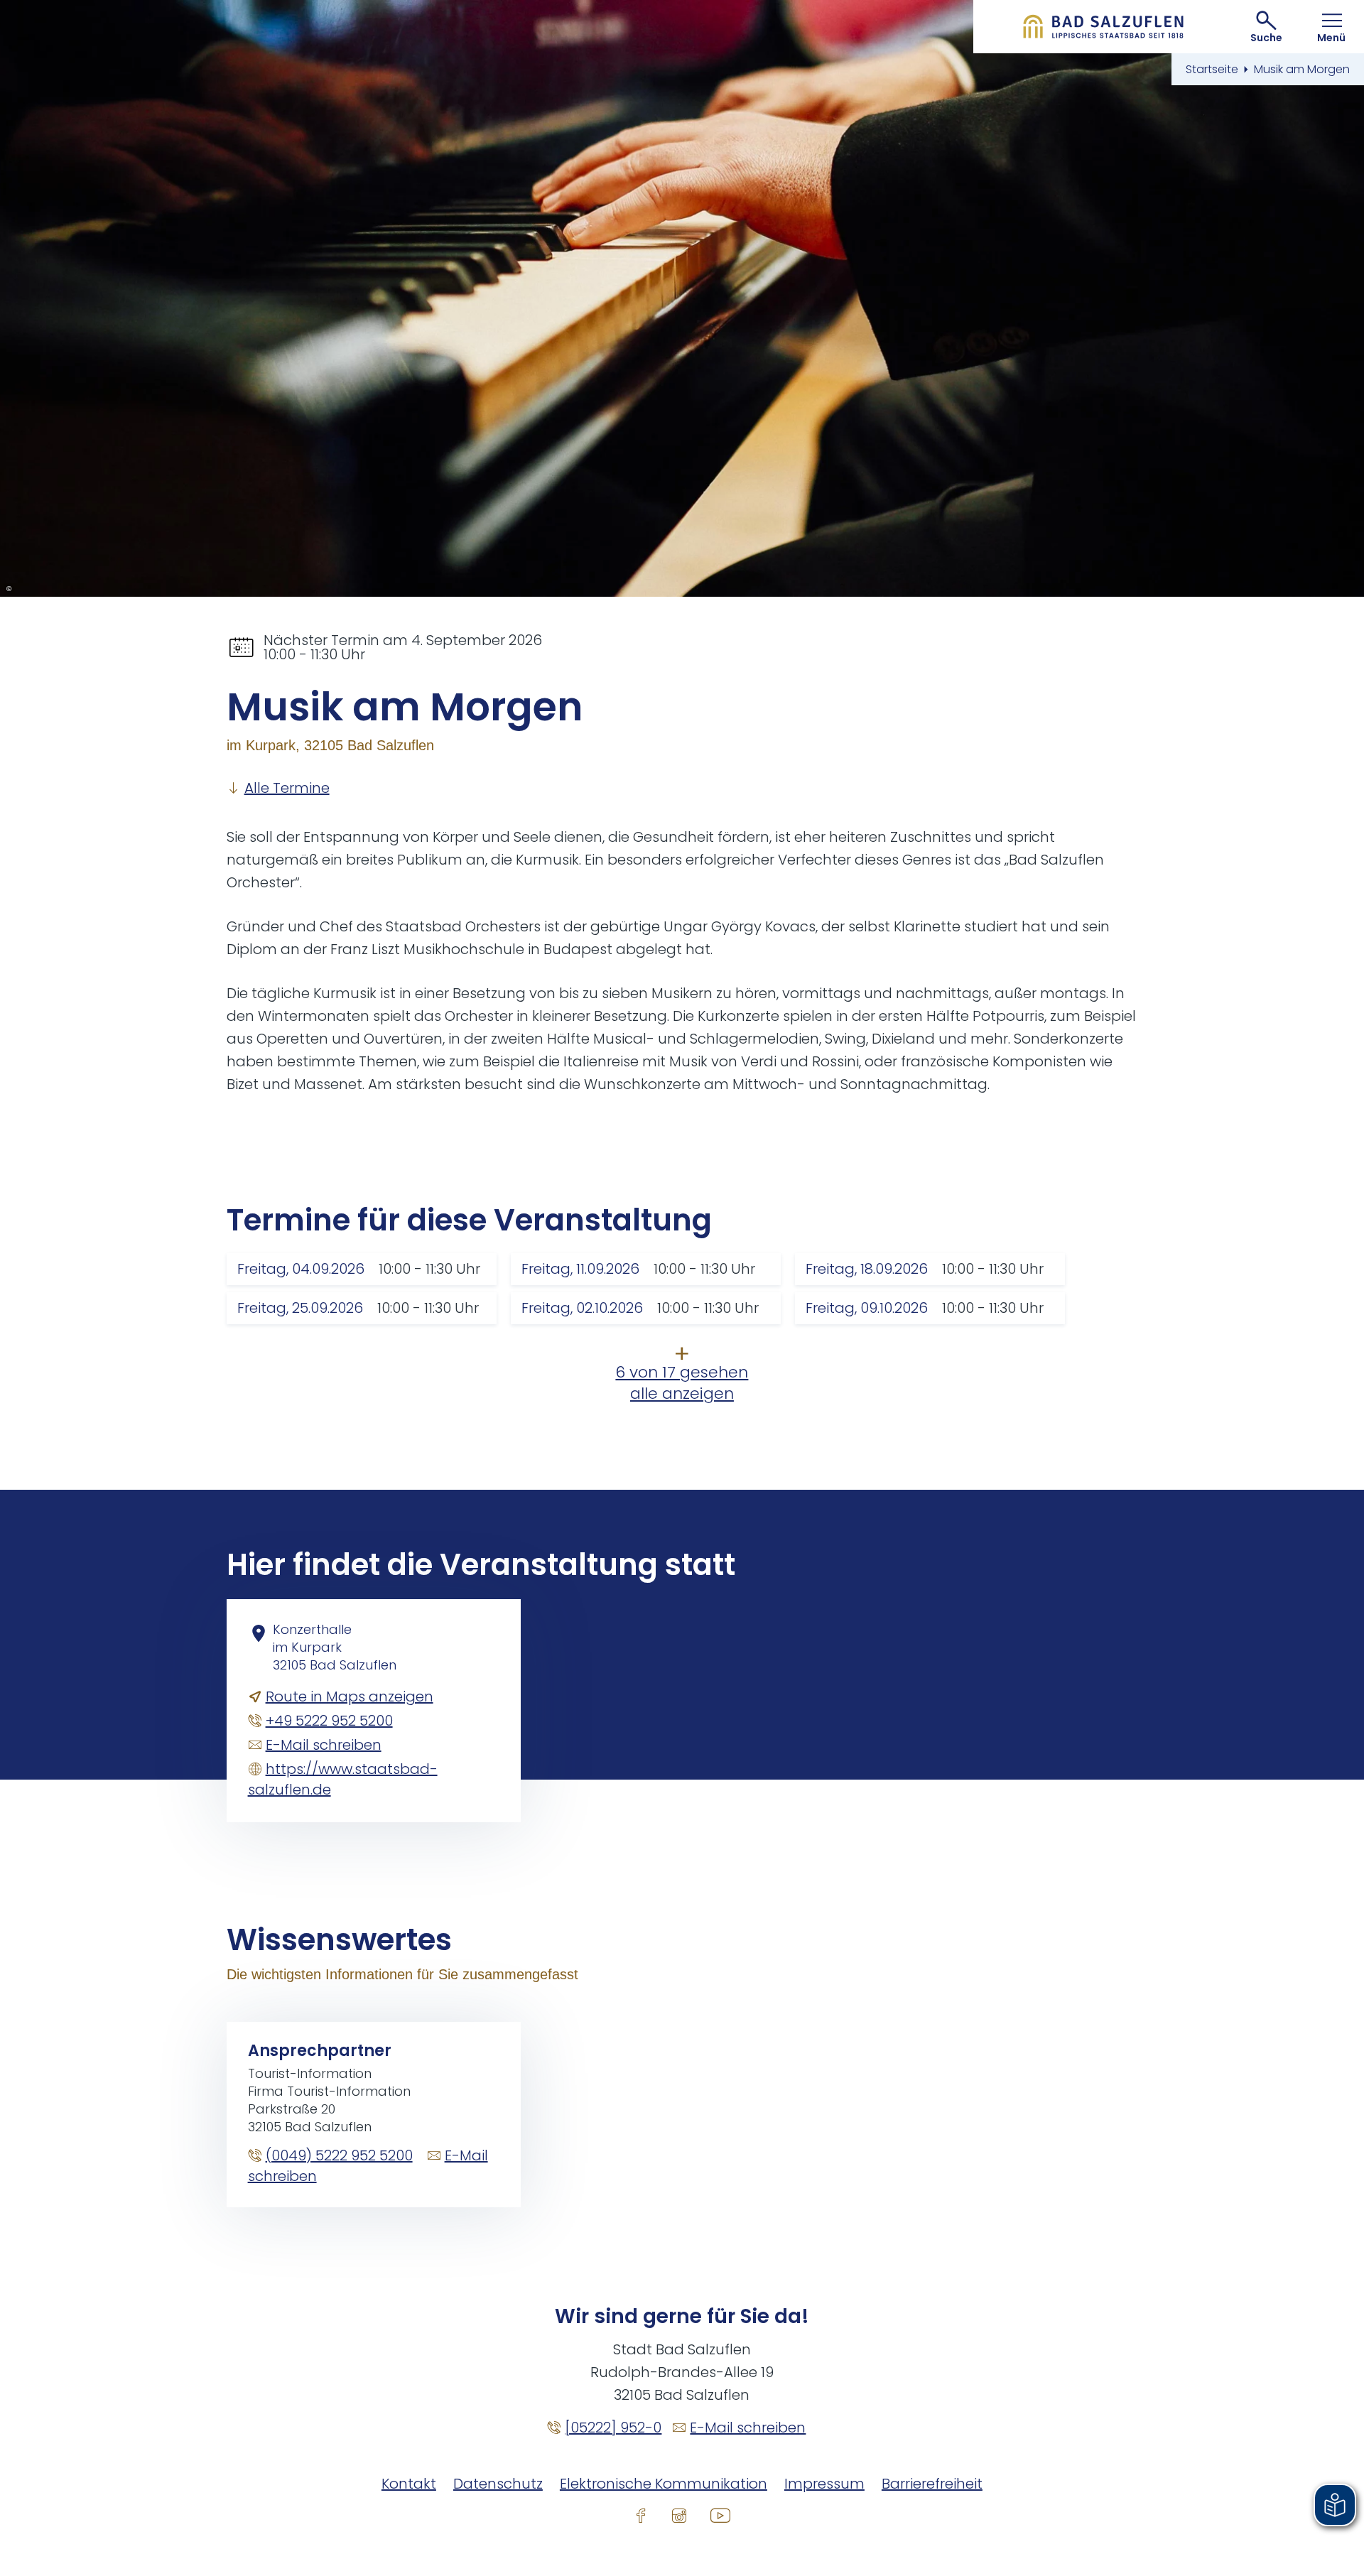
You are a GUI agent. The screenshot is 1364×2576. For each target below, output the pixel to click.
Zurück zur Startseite (1104, 27)
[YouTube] (720, 2515)
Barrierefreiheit (932, 2484)
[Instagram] (679, 2515)
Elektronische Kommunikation (664, 2484)
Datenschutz (498, 2484)
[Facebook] (641, 2515)
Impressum (824, 2484)
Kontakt (409, 2484)
